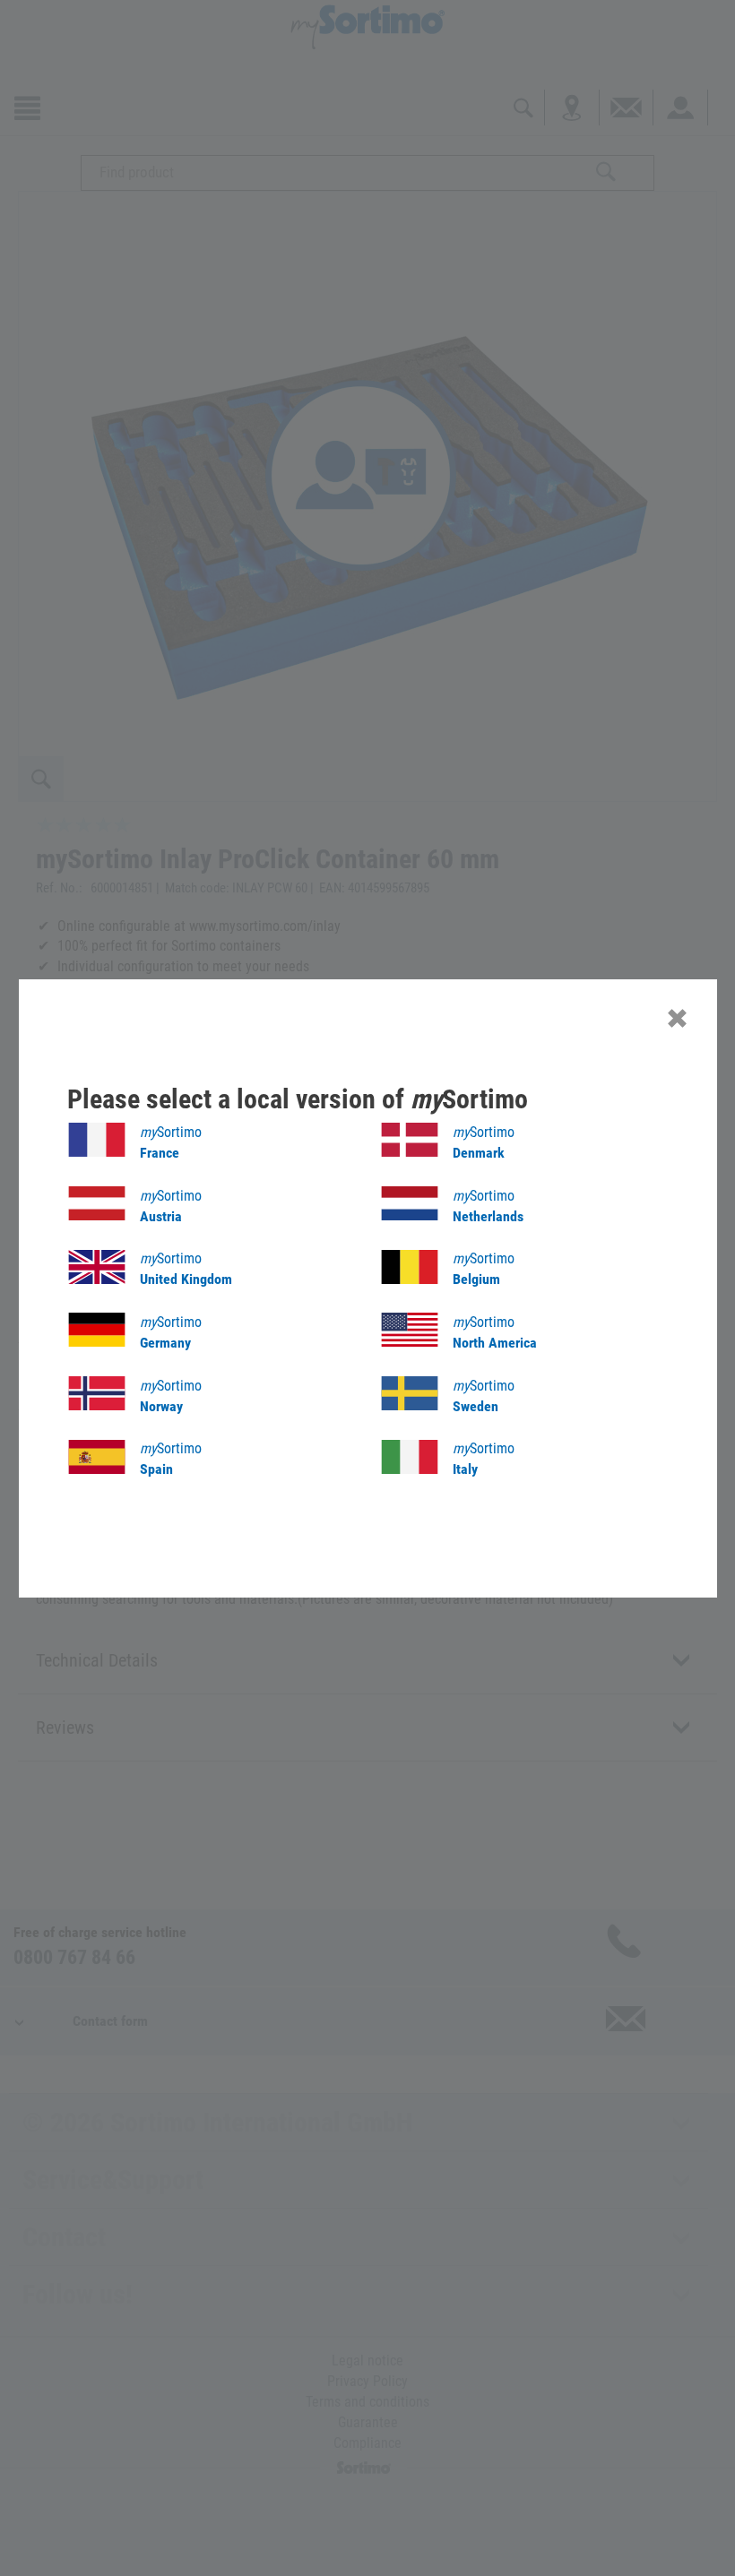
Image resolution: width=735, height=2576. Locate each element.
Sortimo (171, 1142)
